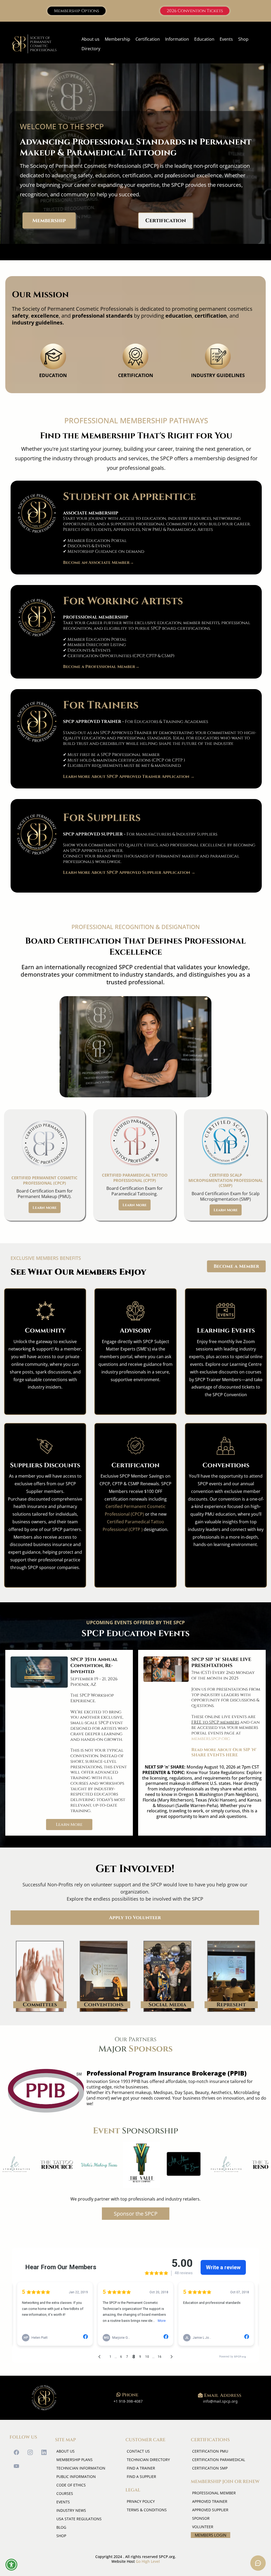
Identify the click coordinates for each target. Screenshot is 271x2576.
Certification (148, 39)
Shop (243, 39)
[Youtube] (16, 2466)
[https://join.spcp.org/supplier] (37, 834)
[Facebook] (16, 2452)
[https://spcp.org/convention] (39, 1672)
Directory (91, 49)
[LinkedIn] (44, 2452)
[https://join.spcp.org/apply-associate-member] (37, 513)
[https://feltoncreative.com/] (206, 2165)
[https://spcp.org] (34, 44)
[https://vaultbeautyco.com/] (121, 2165)
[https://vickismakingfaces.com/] (79, 2165)
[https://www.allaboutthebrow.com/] (164, 2165)
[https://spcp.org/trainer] (37, 722)
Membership (118, 39)
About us (91, 39)
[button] (11, 2565)
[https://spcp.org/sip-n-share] (166, 1669)
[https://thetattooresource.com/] (37, 2165)
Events (226, 39)
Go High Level (148, 2561)
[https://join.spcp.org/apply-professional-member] (37, 618)
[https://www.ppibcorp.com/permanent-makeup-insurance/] (46, 2091)
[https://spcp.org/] (44, 2398)
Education (204, 39)
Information (177, 39)
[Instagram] (30, 2452)
